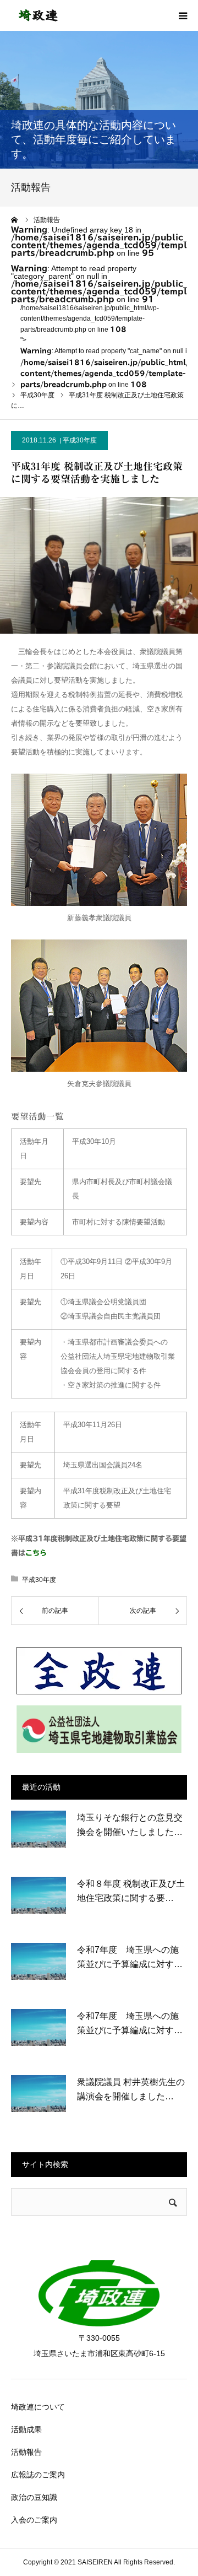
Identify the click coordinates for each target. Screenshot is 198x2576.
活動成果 (26, 2429)
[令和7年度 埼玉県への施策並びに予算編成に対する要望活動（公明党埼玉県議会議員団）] (38, 1970)
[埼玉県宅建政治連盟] (38, 15)
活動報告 (26, 2452)
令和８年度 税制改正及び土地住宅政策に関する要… (131, 1891)
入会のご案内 (34, 2520)
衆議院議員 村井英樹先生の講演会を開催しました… (131, 2089)
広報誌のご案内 (38, 2475)
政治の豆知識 (34, 2497)
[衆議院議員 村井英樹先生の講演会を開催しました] (38, 2103)
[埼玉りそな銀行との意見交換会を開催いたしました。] (38, 1838)
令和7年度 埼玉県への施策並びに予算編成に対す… (130, 1957)
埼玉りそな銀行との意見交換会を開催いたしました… (130, 1825)
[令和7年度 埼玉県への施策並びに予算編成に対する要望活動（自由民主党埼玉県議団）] (38, 2037)
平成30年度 (80, 440)
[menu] (183, 15)
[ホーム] (15, 220)
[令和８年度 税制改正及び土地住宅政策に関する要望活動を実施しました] (38, 1904)
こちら (36, 1553)
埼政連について (38, 2407)
